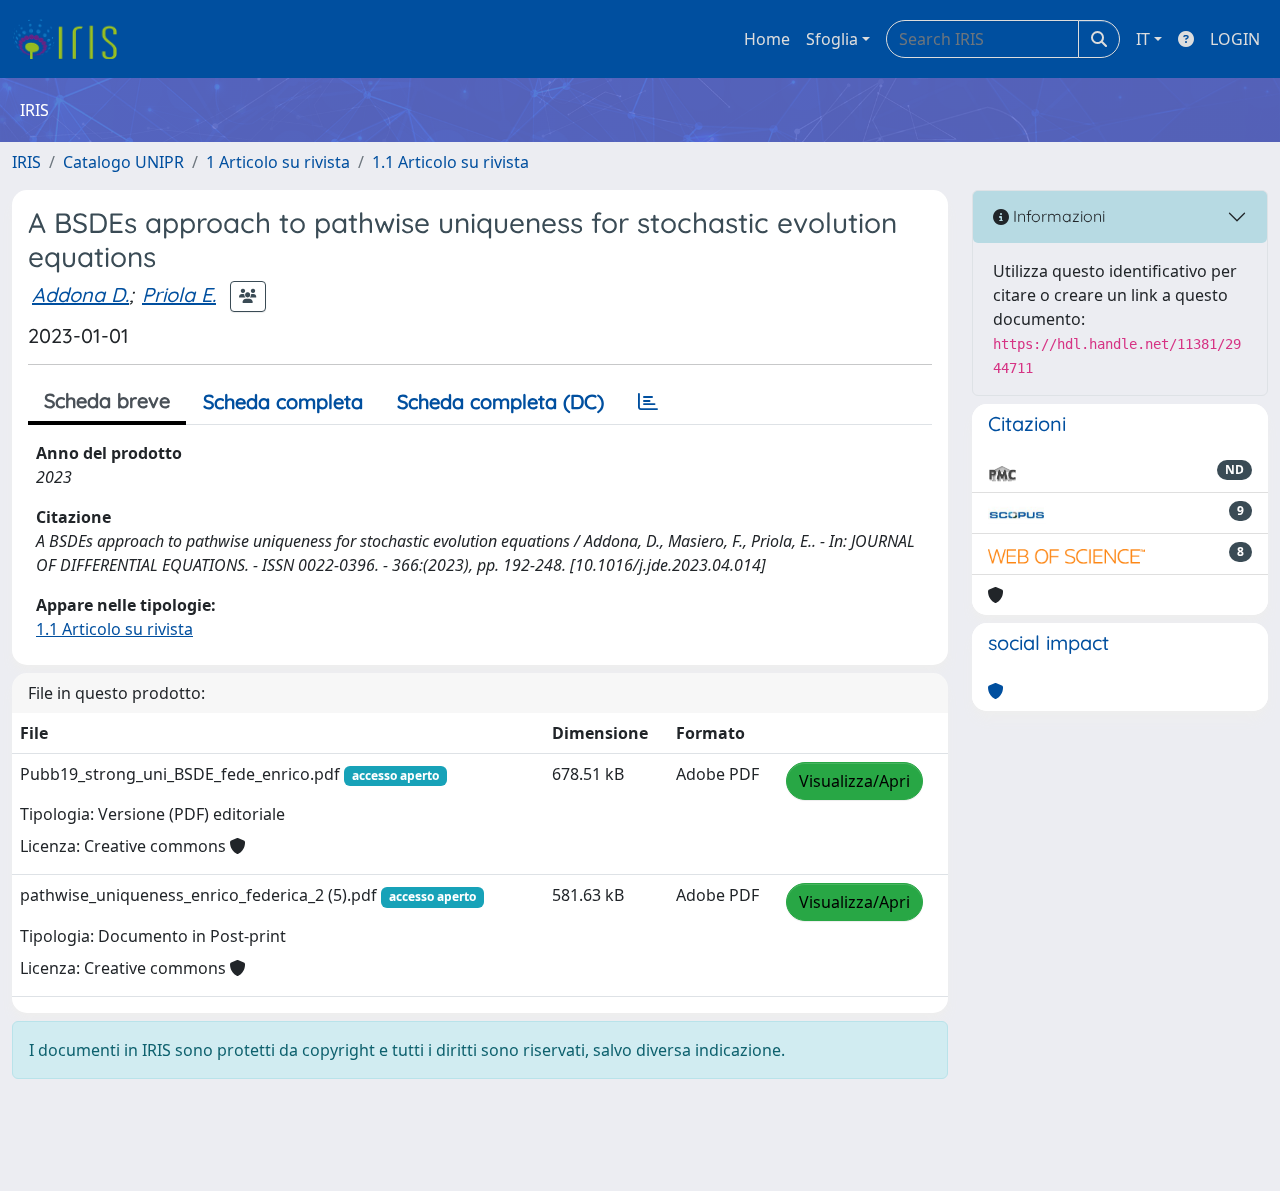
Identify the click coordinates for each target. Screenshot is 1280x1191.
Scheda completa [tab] (283, 401)
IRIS (26, 162)
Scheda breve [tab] (107, 400)
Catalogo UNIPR (123, 162)
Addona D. (80, 294)
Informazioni (1057, 216)
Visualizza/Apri (854, 781)
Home (767, 39)
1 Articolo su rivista (278, 162)
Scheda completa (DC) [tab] (500, 401)
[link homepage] (72, 39)
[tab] (648, 402)
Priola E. (179, 294)
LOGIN (1235, 39)
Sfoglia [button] (832, 39)
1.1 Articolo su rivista (450, 162)
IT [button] (1143, 39)
